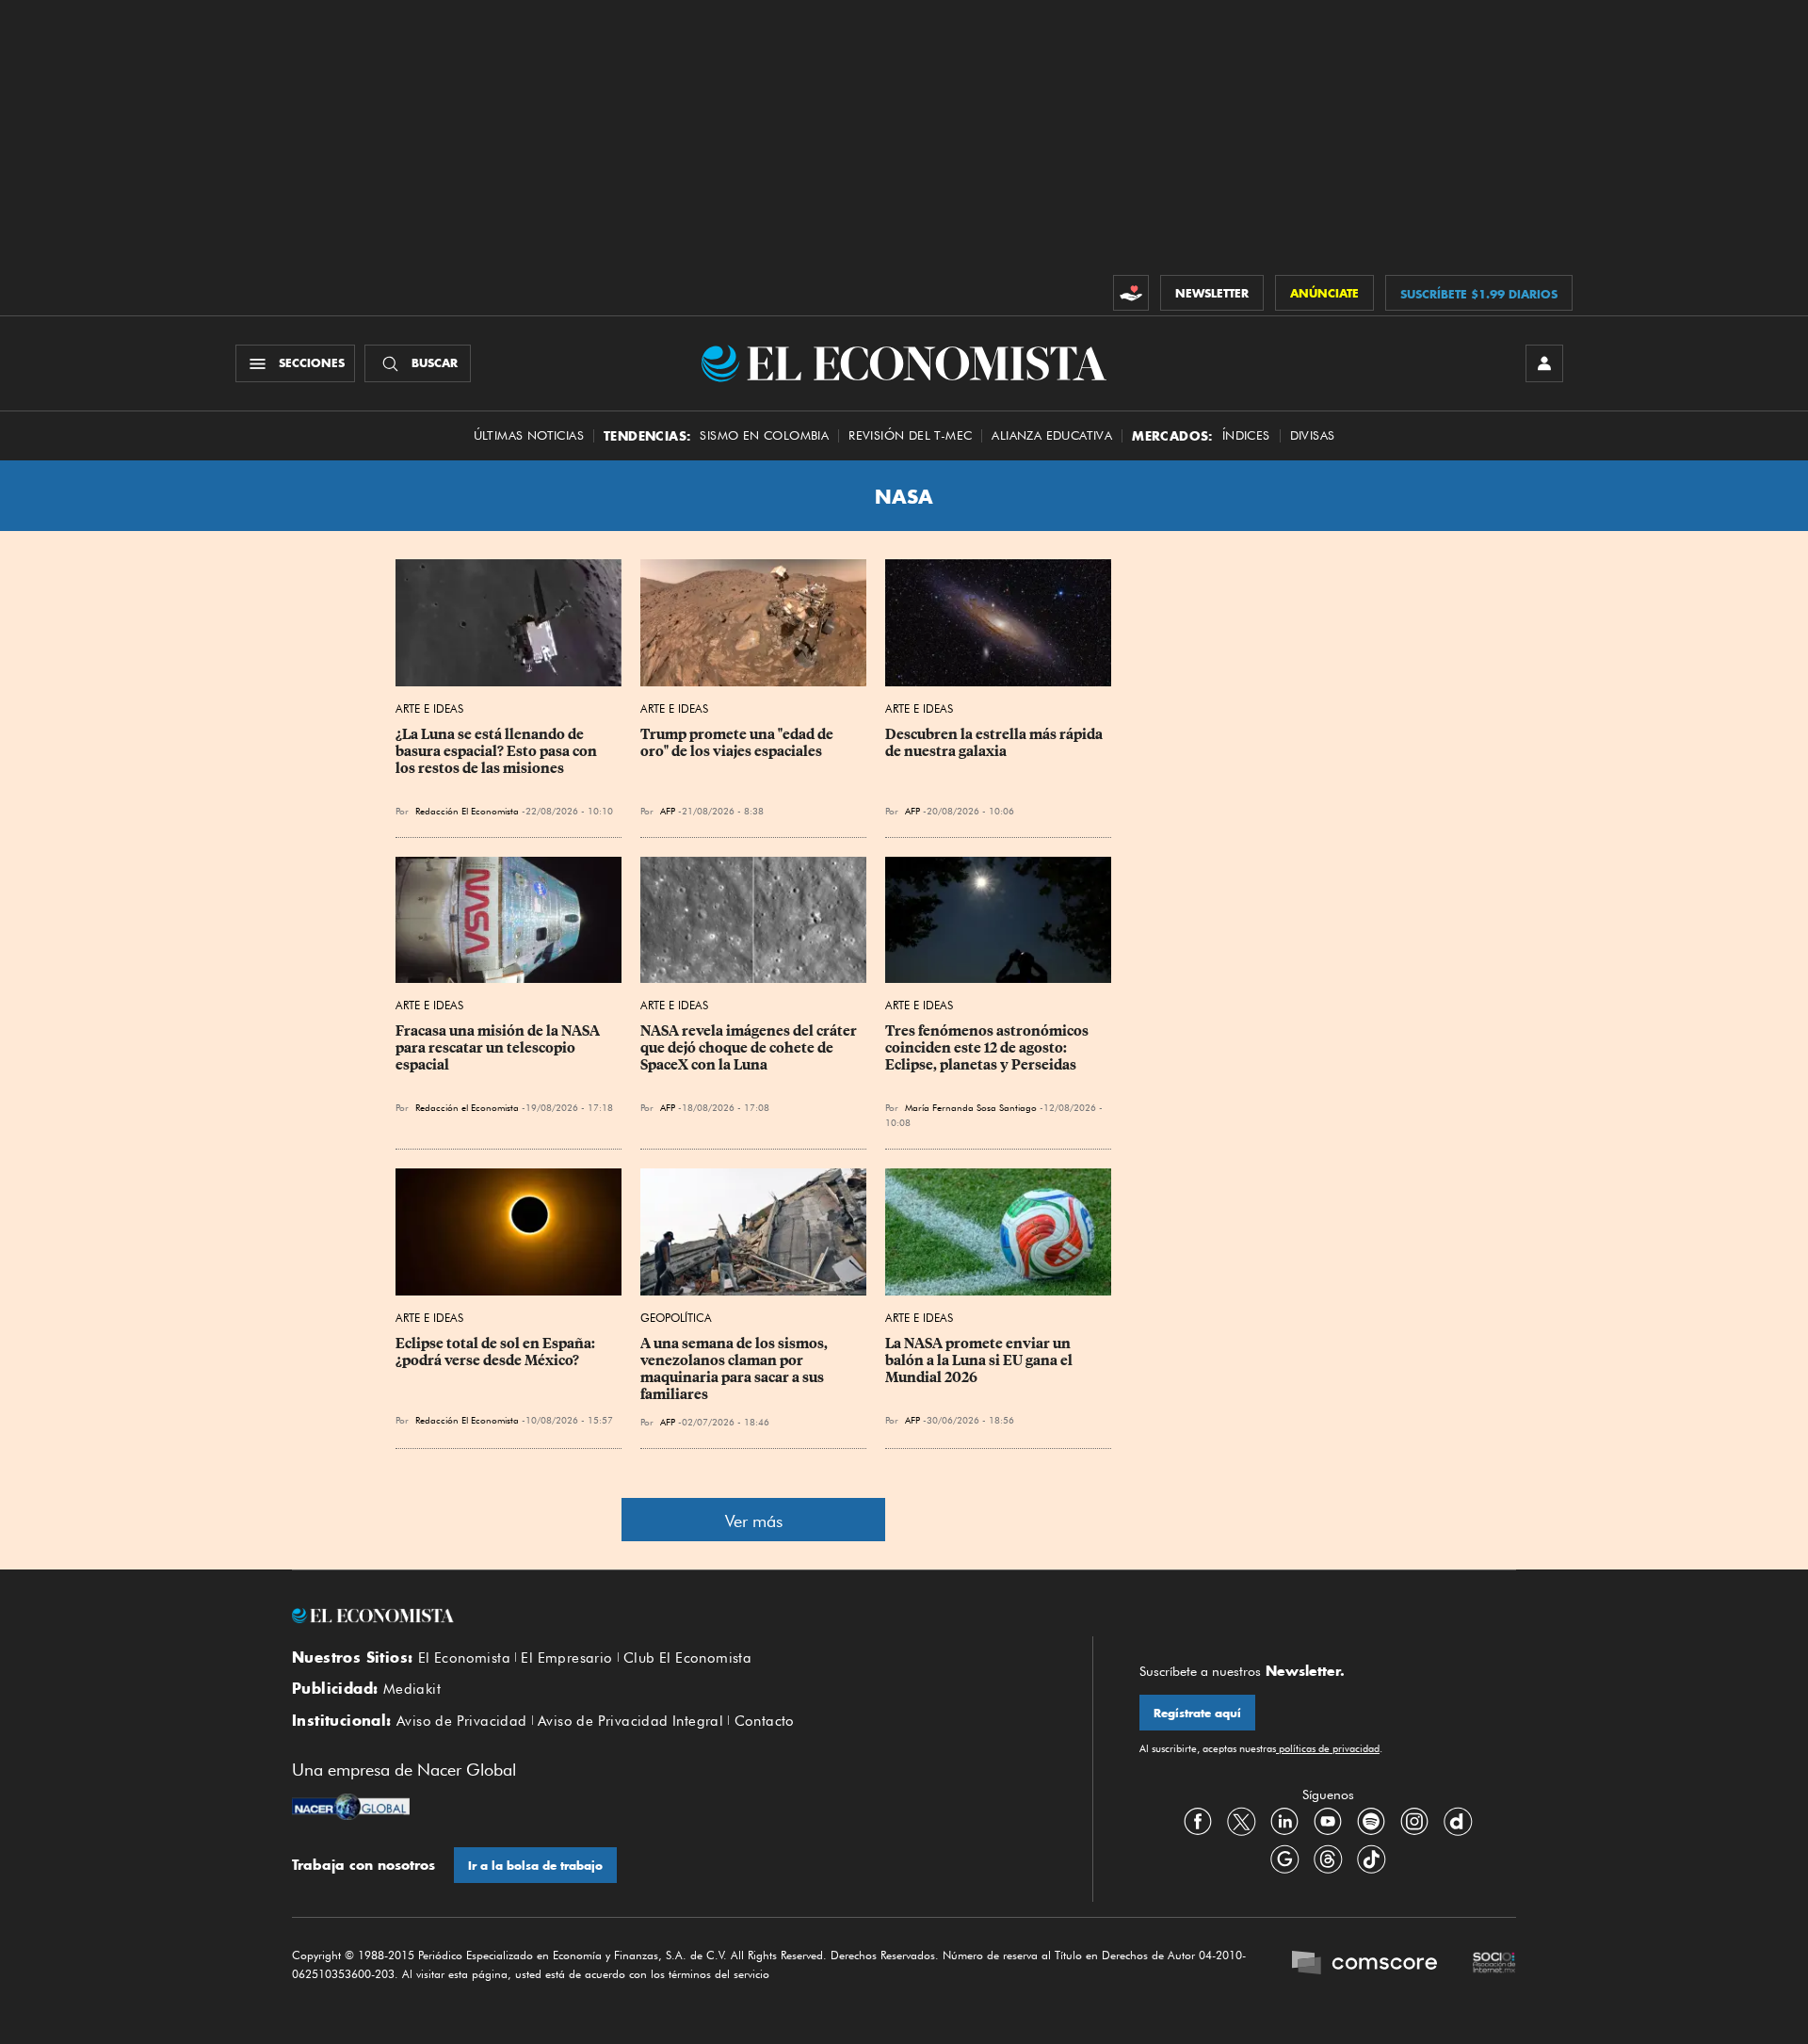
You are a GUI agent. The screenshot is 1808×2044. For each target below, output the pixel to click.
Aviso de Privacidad (462, 1721)
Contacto (765, 1721)
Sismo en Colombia (764, 435)
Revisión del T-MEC (910, 435)
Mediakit (412, 1689)
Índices (1246, 435)
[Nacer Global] (351, 1809)
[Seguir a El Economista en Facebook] (1198, 1822)
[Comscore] (1364, 1965)
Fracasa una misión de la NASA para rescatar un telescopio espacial (499, 1048)
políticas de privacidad (1328, 1748)
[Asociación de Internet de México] (1494, 1965)
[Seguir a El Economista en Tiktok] (1371, 1859)
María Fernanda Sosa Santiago (971, 1107)
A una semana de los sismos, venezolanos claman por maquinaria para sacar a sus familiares (735, 1369)
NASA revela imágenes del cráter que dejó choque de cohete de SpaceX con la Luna (750, 1048)
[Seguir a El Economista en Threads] (1328, 1859)
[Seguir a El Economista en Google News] (1284, 1859)
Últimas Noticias (529, 435)
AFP (668, 811)
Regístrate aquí (1197, 1713)
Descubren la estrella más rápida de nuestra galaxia (995, 743)
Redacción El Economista (467, 811)
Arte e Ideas (429, 708)
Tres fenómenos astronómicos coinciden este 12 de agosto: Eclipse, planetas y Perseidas (988, 1048)
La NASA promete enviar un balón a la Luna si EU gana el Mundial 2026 (980, 1360)
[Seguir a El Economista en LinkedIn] (1284, 1822)
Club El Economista (687, 1658)
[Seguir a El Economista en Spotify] (1371, 1822)
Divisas (1313, 435)
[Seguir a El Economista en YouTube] (1328, 1822)
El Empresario (566, 1658)
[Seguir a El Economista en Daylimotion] (1458, 1822)
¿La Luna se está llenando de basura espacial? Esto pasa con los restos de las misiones (498, 751)
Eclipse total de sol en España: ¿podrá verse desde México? (497, 1352)
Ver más (754, 1521)
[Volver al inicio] (669, 1616)
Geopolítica (676, 1318)
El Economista (464, 1658)
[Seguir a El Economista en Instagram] (1414, 1822)
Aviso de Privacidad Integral (630, 1721)
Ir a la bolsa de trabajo (535, 1866)
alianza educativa (1052, 435)
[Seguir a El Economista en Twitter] (1241, 1822)
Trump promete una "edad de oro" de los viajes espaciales (738, 743)
